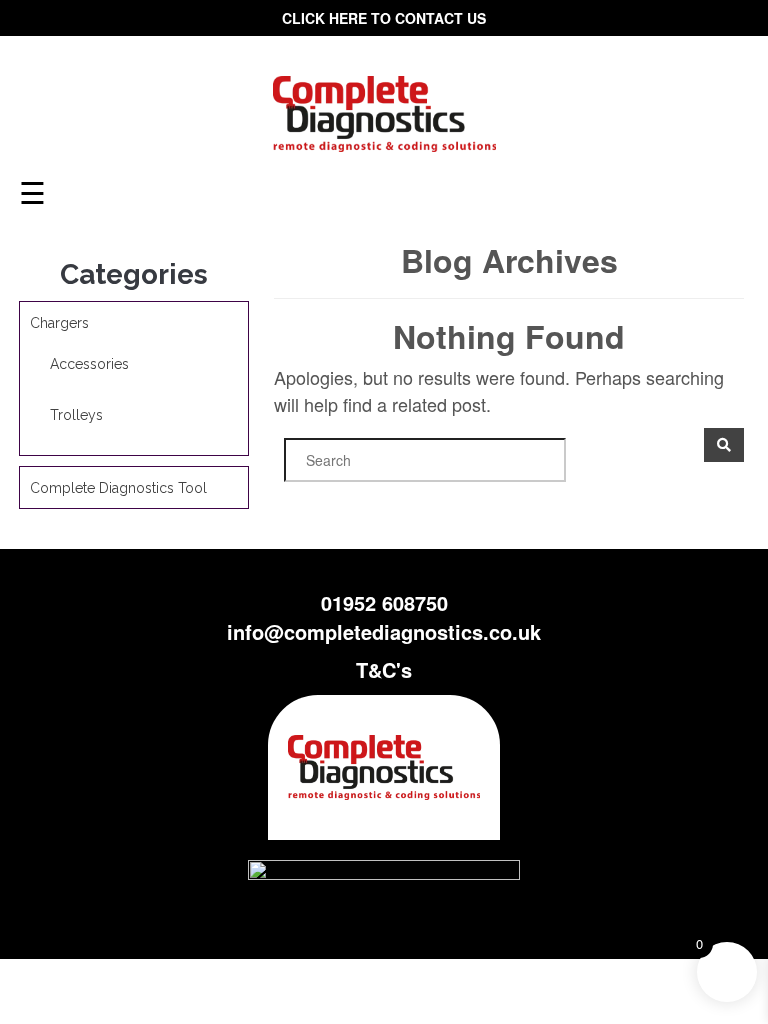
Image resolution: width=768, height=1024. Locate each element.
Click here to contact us (384, 18)
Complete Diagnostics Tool (118, 488)
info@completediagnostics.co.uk (384, 631)
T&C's (384, 669)
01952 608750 (384, 602)
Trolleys (76, 415)
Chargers (59, 323)
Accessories (89, 364)
